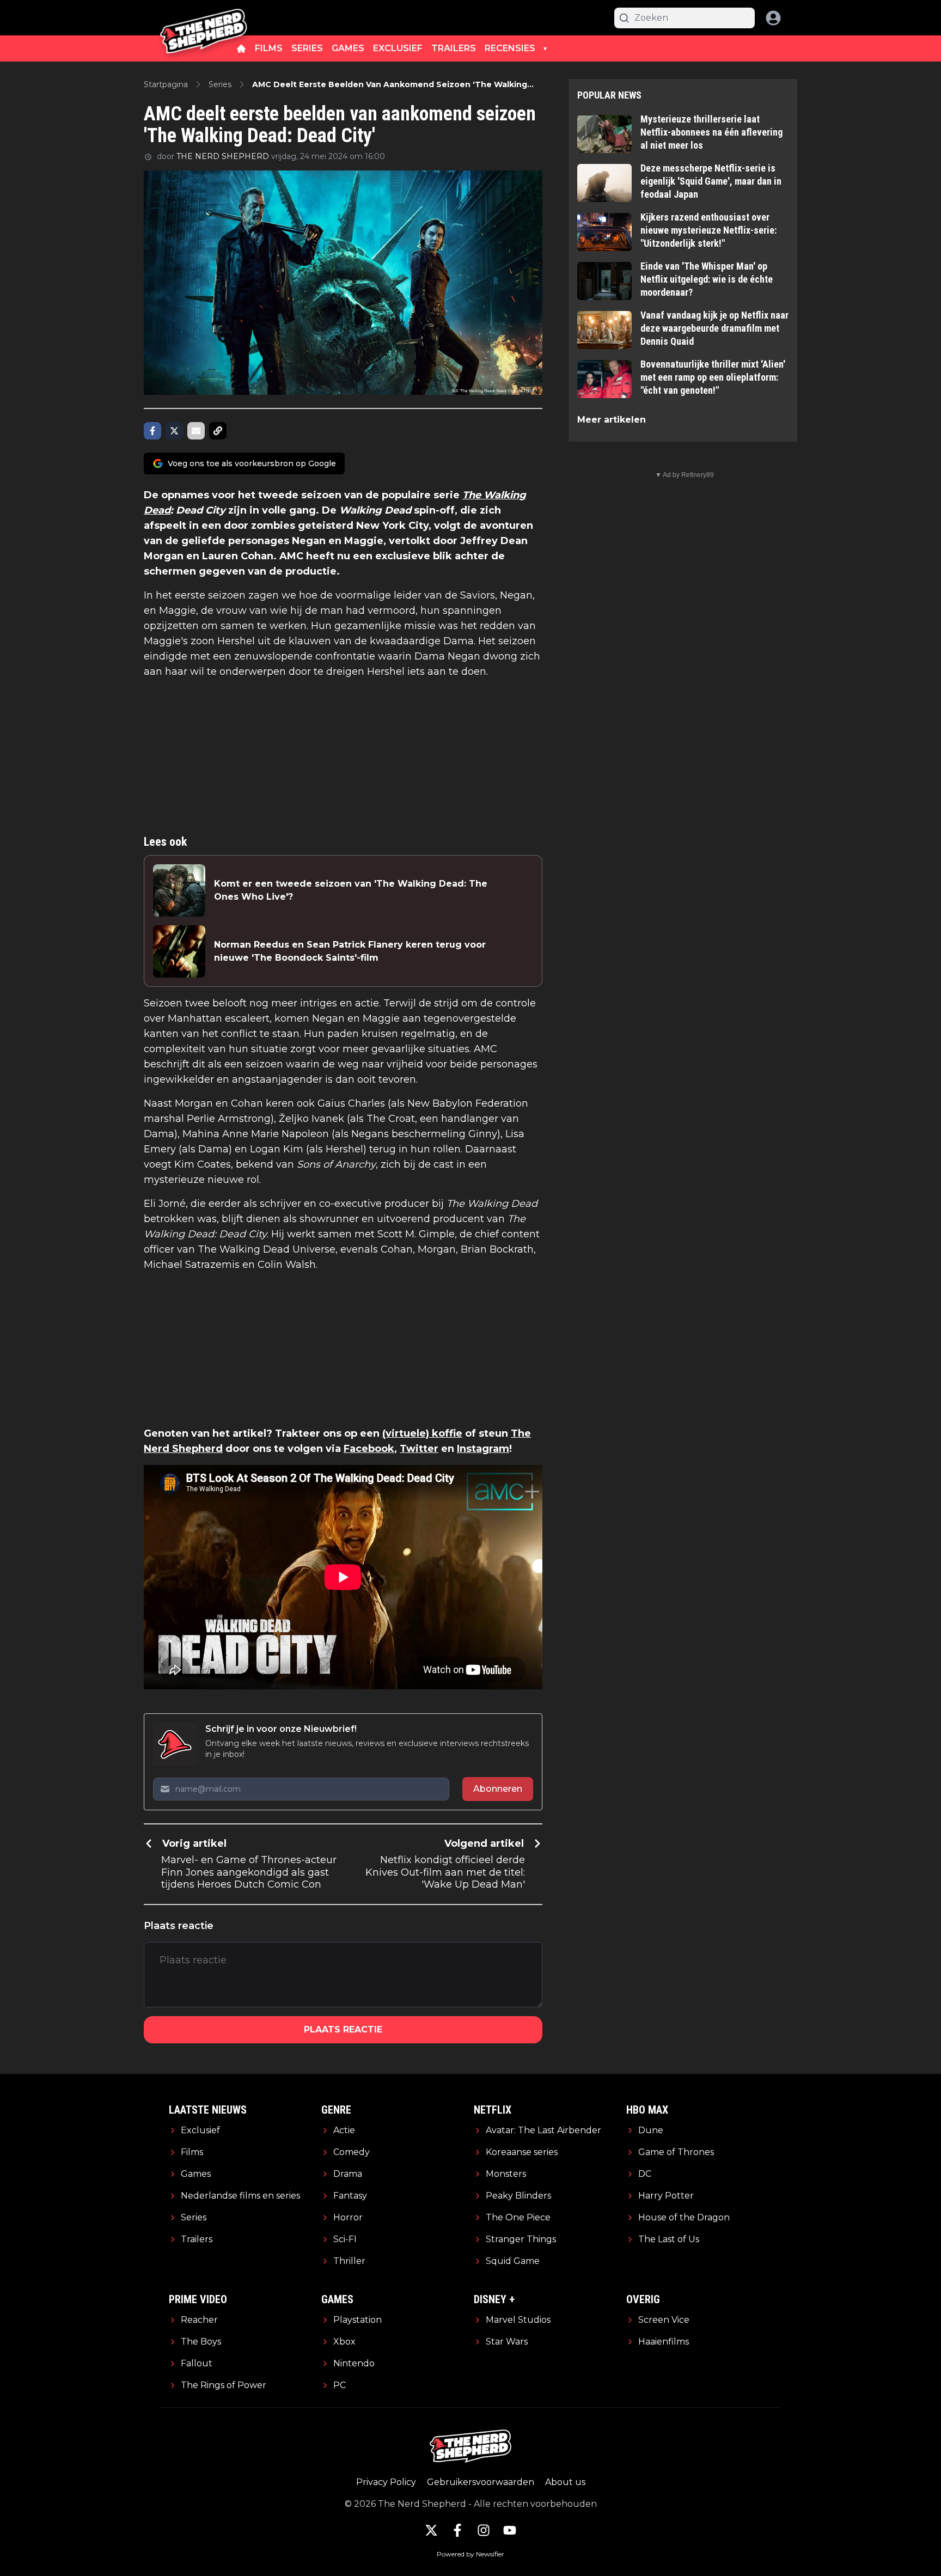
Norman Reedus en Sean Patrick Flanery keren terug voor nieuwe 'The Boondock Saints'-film (350, 951)
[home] (241, 48)
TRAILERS (454, 48)
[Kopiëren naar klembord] (218, 431)
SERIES (307, 48)
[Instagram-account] (484, 2530)
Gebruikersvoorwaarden (481, 2482)
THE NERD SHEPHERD (223, 156)
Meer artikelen (612, 420)
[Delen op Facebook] (152, 431)
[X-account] (431, 2530)
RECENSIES (510, 48)
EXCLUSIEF (398, 48)
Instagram (483, 1449)
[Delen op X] (174, 431)
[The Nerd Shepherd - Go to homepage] (204, 18)
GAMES (348, 48)
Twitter (419, 1449)
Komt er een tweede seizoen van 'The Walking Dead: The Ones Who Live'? (351, 890)
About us (565, 2482)
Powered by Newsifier (471, 2554)
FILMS (269, 48)
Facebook (369, 1449)
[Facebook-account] (457, 2530)
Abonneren (498, 1789)
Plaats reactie (343, 2029)
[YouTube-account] (510, 2530)
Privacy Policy (386, 2482)
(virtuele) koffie (422, 1433)
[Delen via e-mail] (196, 431)
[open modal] (773, 18)
